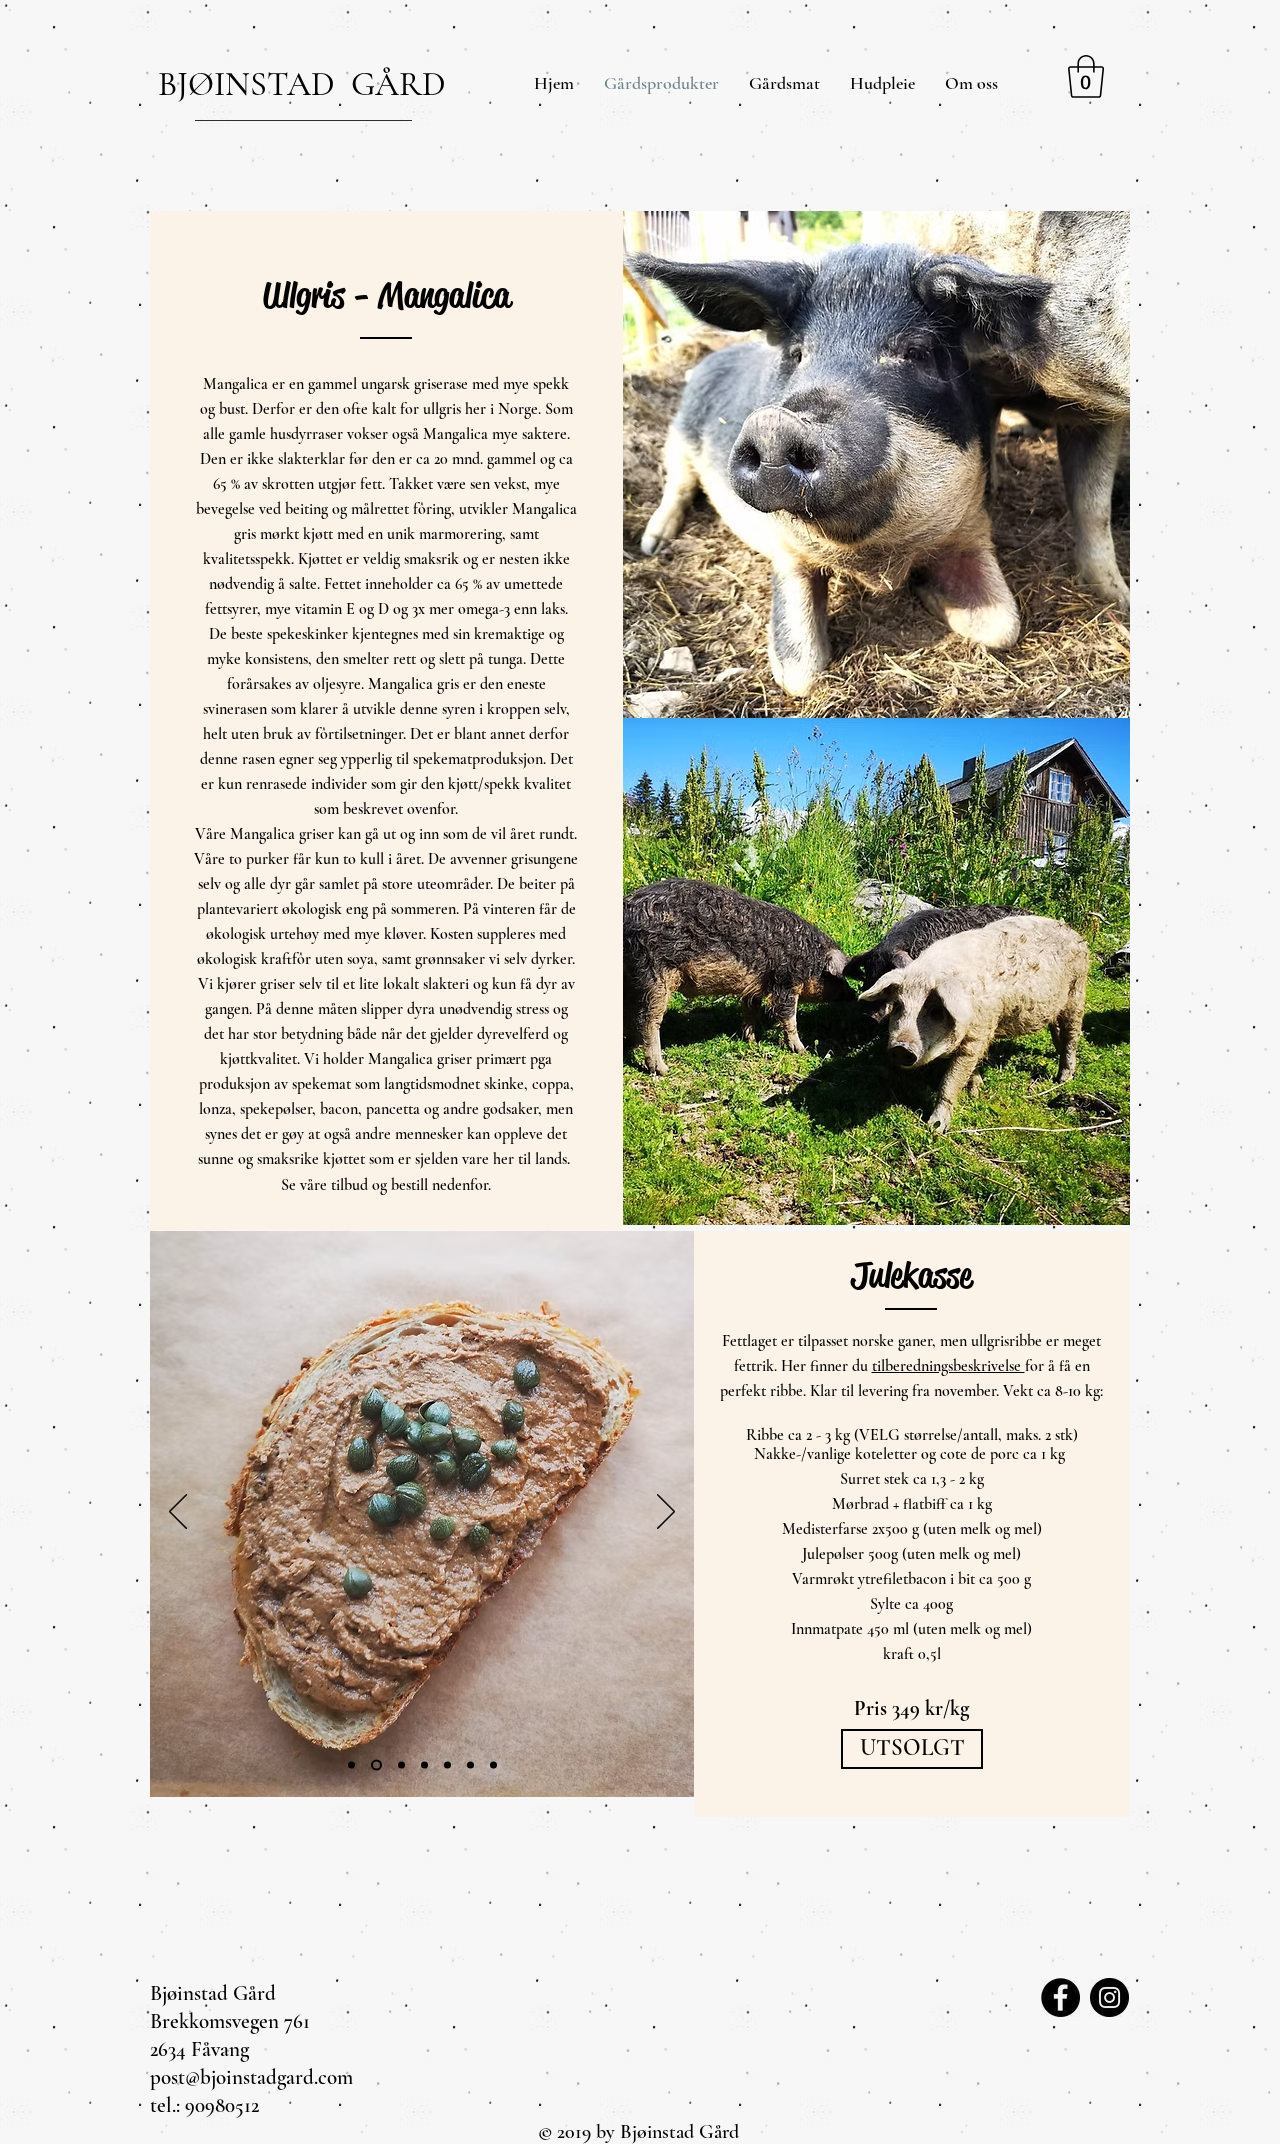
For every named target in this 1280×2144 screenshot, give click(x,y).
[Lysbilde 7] (470, 1764)
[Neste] (666, 1513)
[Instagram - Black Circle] (1109, 1997)
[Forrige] (178, 1513)
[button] (912, 1749)
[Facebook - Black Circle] (1060, 1997)
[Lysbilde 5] (376, 1764)
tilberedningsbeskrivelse (948, 1366)
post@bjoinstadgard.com (251, 2077)
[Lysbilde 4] (401, 1764)
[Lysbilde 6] (351, 1764)
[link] (1086, 76)
